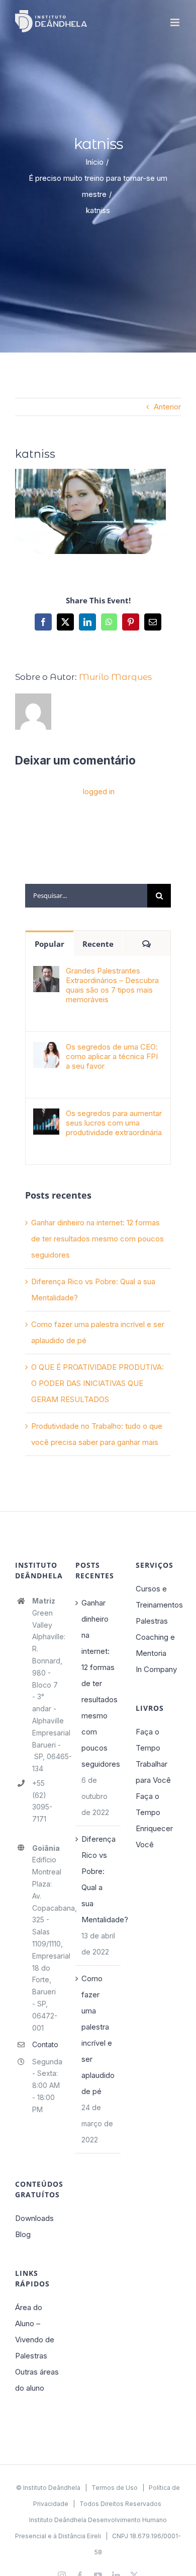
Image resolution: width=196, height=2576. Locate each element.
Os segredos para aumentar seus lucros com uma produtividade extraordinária (114, 1123)
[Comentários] (146, 943)
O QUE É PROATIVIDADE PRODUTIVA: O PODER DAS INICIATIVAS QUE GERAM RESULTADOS (97, 1383)
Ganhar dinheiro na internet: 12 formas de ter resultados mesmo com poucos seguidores (97, 1239)
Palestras (152, 1621)
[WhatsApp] (109, 622)
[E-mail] (153, 622)
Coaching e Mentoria (155, 1645)
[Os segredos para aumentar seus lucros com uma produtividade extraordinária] (46, 1116)
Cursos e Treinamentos (158, 1597)
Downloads (34, 2218)
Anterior (167, 407)
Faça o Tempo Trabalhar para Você (153, 1756)
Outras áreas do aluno (37, 2380)
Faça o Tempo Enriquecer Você (154, 1820)
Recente (98, 944)
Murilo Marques (115, 677)
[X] (65, 622)
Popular (50, 944)
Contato (45, 2044)
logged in (99, 791)
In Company (156, 1669)
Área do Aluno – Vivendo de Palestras (35, 2331)
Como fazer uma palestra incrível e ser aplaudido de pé (98, 2035)
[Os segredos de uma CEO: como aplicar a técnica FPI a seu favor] (46, 1050)
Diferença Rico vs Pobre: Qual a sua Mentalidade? (99, 1879)
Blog (23, 2234)
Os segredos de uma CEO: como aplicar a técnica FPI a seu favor (112, 1056)
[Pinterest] (131, 622)
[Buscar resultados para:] (86, 895)
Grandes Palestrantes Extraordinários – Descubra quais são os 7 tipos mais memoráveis (112, 985)
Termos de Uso (115, 2488)
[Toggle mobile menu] (176, 22)
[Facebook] (43, 622)
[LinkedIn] (87, 622)
